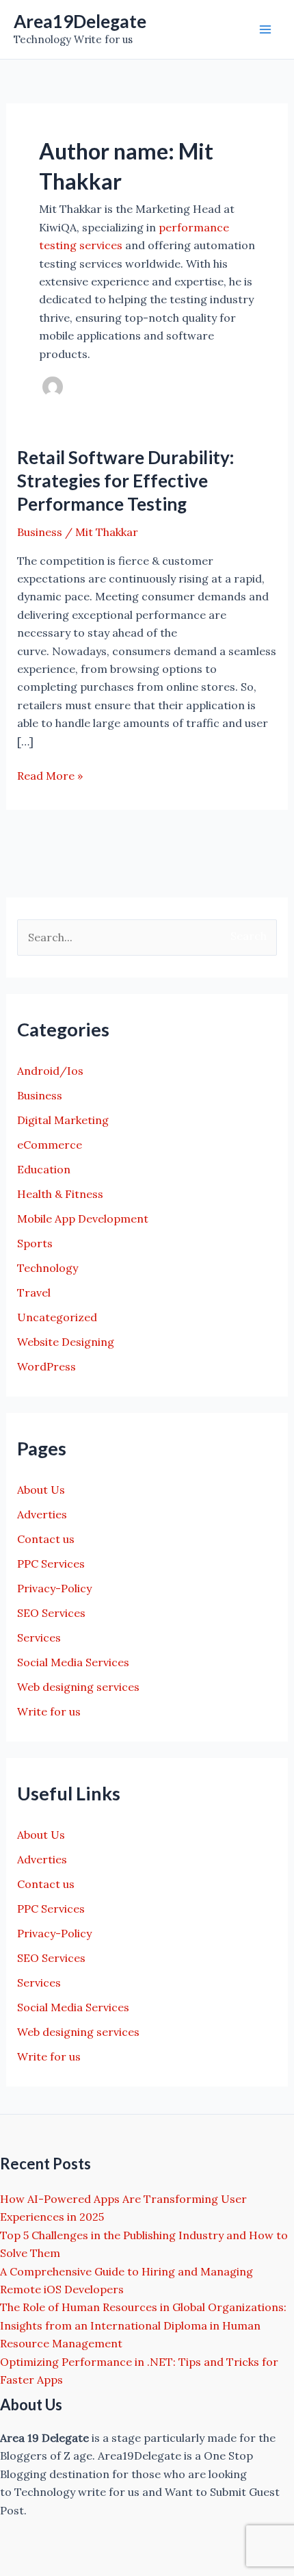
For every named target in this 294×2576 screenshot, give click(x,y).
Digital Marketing (63, 1120)
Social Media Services (73, 1662)
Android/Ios (50, 1071)
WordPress (46, 1366)
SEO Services (51, 1613)
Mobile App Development (83, 1219)
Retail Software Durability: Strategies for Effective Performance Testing (125, 481)
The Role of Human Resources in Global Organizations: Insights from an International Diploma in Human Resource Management (143, 2325)
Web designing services (78, 1687)
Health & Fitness (60, 1194)
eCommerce (50, 1145)
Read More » (50, 776)
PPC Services (51, 1564)
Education (44, 1169)
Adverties (42, 1514)
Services (39, 1637)
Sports (35, 1243)
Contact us (46, 1539)
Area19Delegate (80, 21)
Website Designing (66, 1342)
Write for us (49, 1711)
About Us (41, 1490)
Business (40, 532)
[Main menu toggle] (265, 29)
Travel (34, 1292)
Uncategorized (57, 1317)
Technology (48, 1268)
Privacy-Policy (54, 1588)
